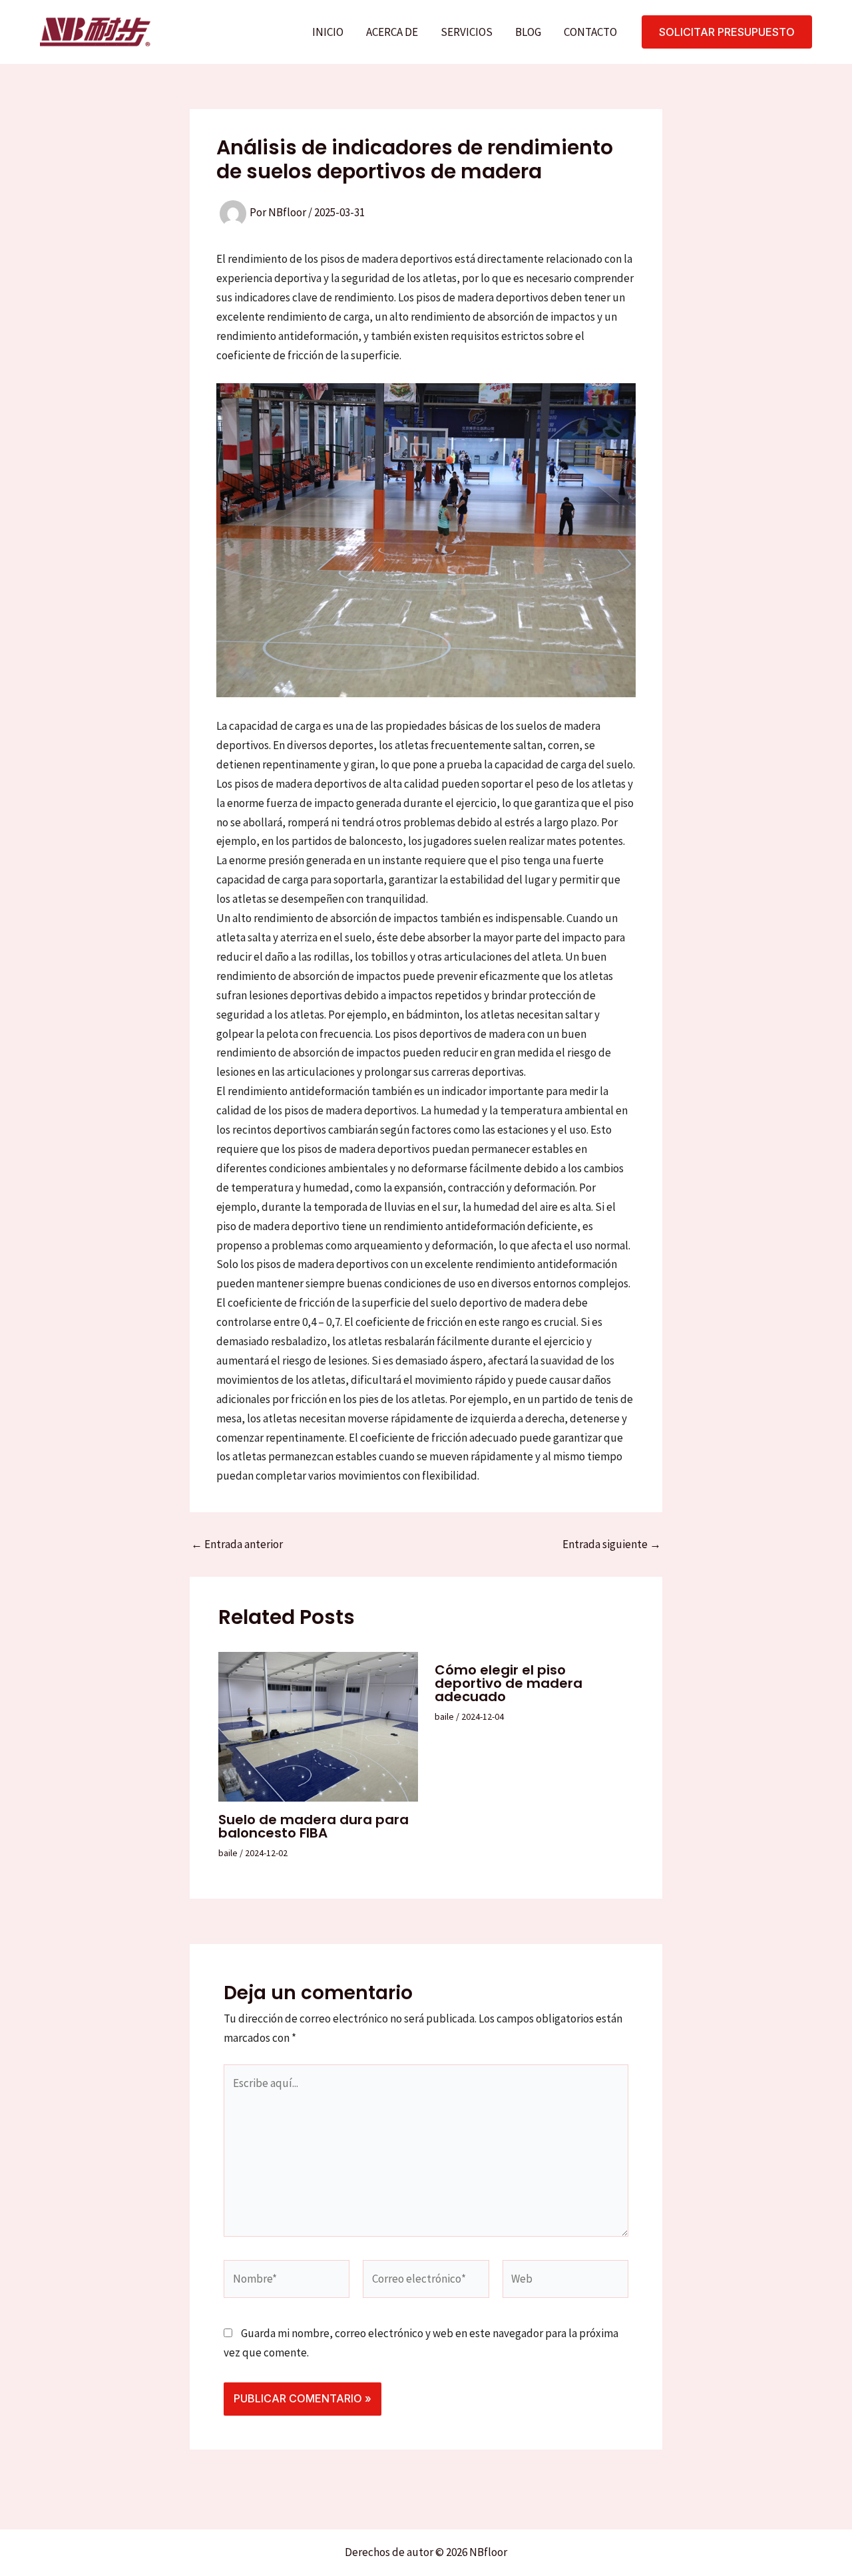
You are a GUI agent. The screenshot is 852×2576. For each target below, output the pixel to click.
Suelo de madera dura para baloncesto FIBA (314, 1826)
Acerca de (392, 32)
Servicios (467, 32)
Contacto (590, 32)
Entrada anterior (237, 1544)
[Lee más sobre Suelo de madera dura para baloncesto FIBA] (318, 1725)
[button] (727, 32)
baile (228, 1853)
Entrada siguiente (612, 1544)
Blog (528, 32)
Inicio (328, 32)
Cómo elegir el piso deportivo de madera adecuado (509, 1683)
